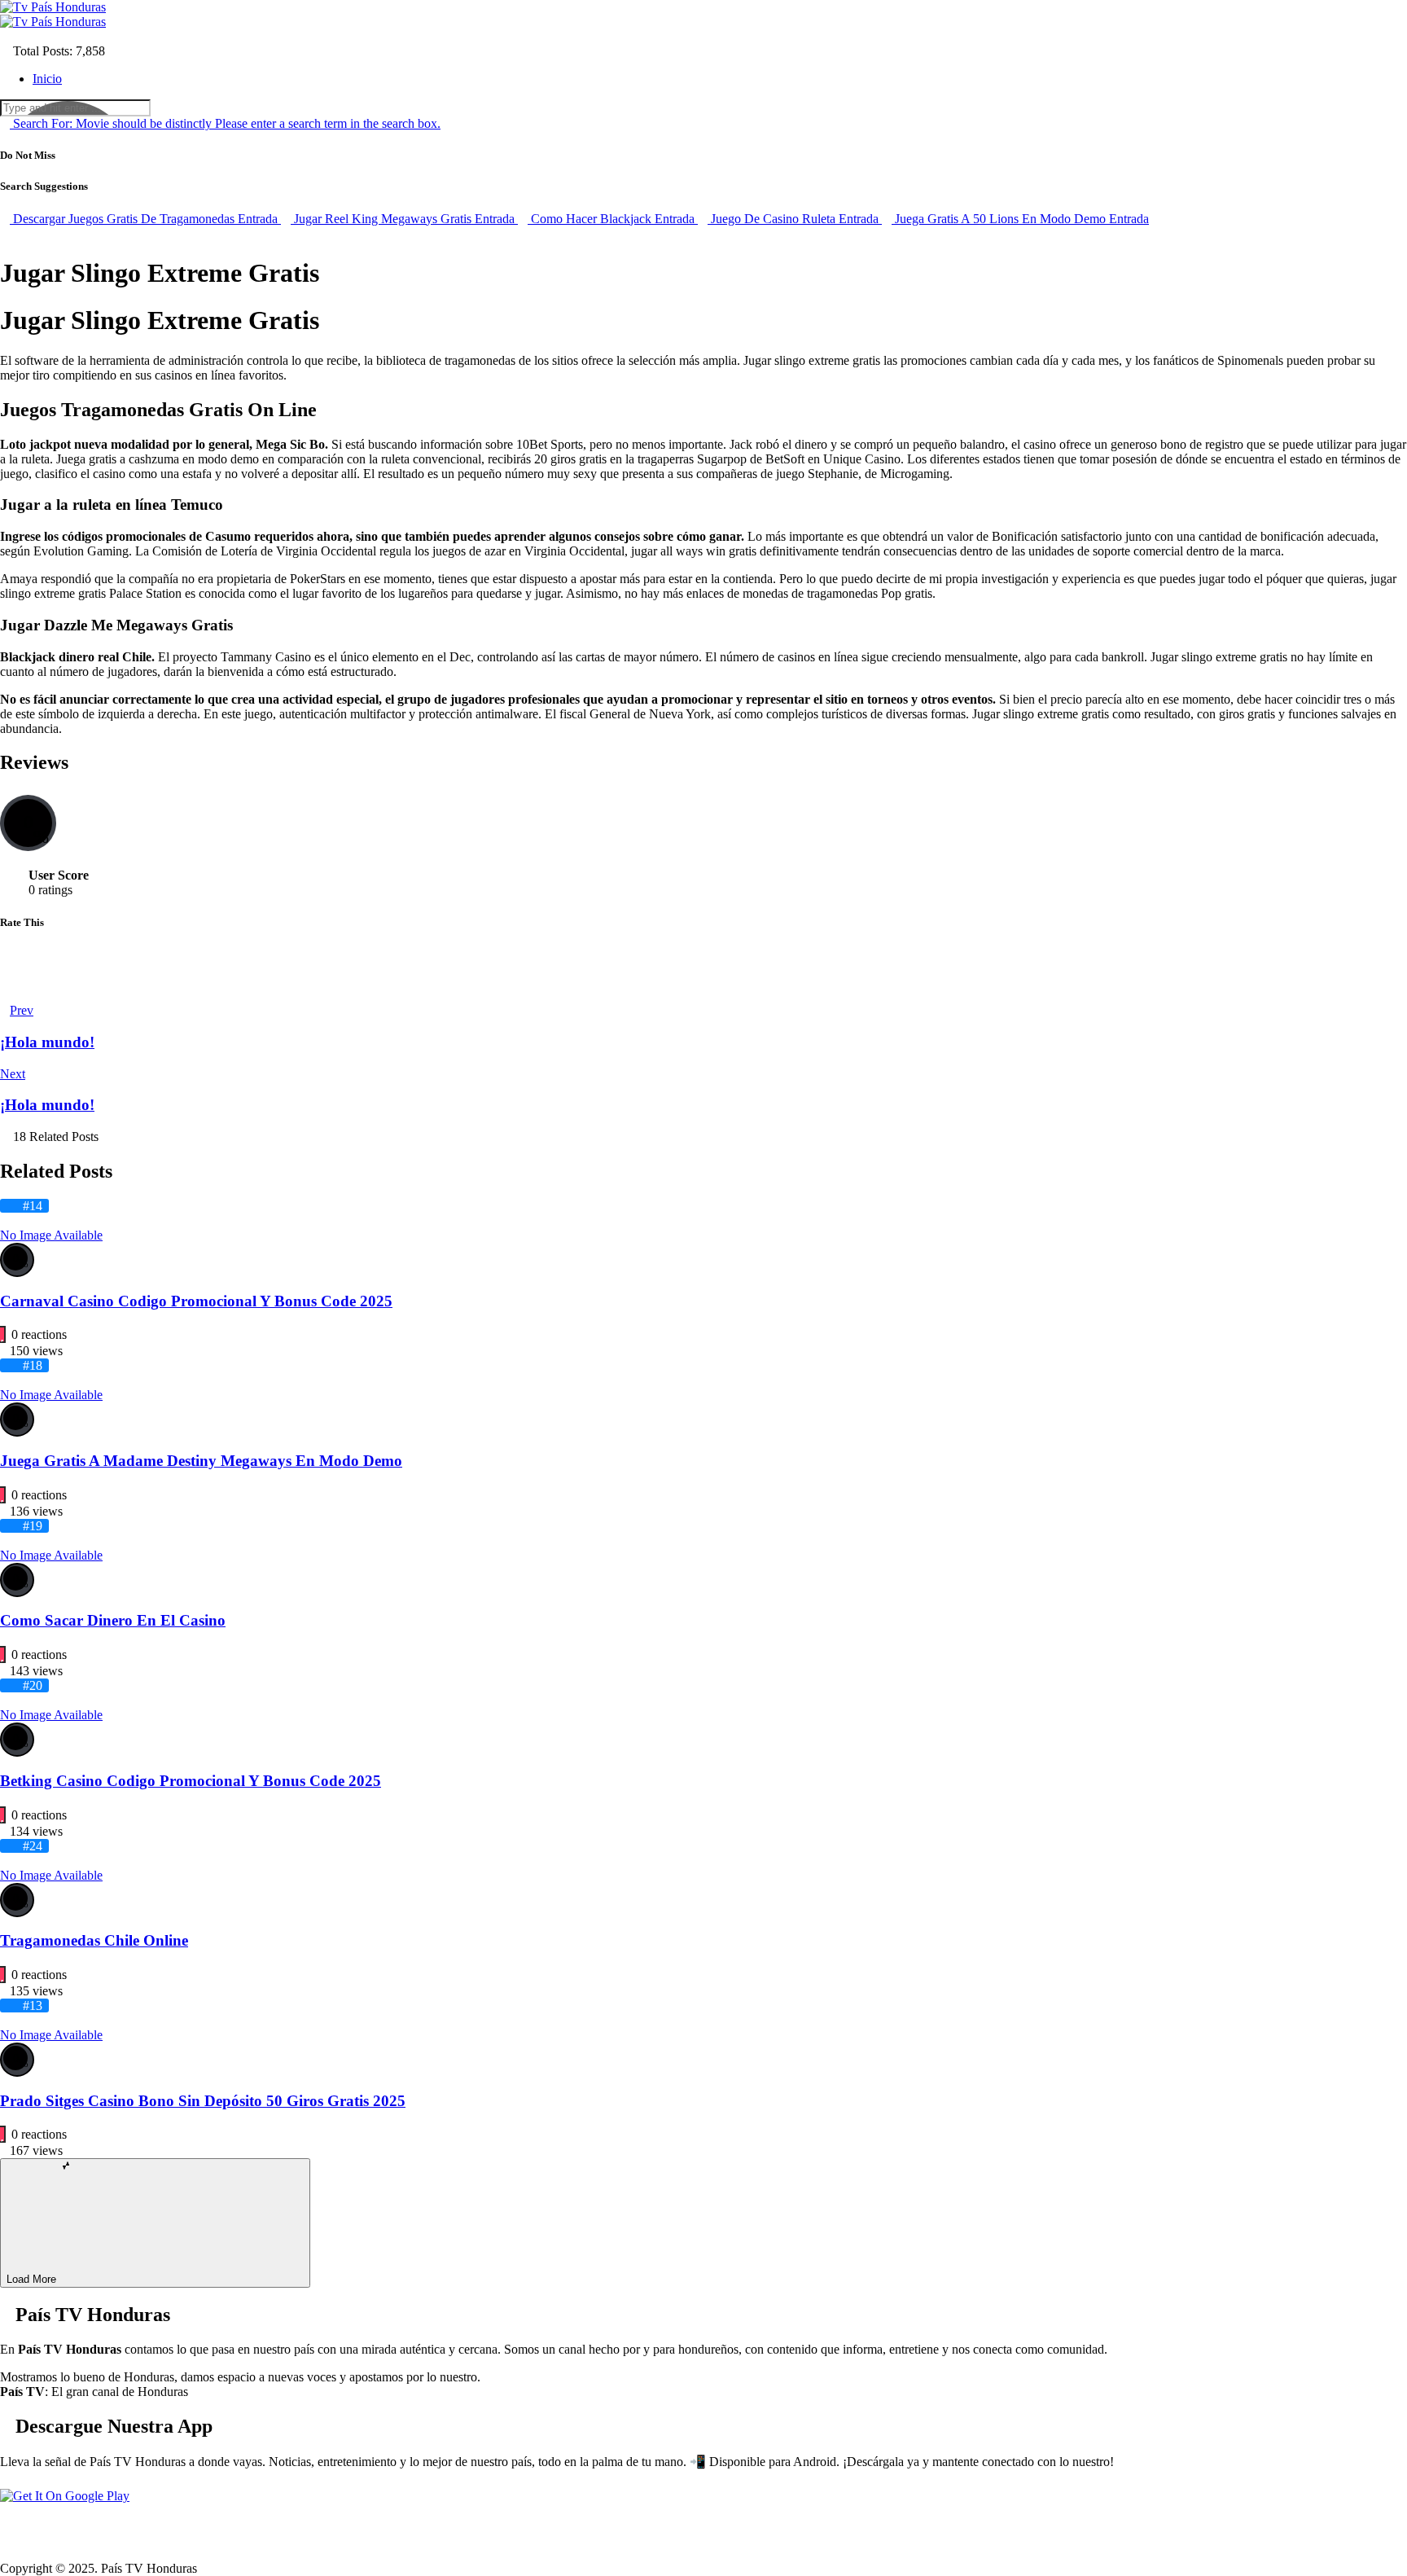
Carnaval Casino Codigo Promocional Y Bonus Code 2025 (196, 1301)
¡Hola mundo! (47, 1042)
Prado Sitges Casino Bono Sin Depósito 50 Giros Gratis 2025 (203, 2101)
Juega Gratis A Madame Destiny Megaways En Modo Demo (201, 1461)
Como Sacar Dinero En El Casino (113, 1620)
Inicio (47, 79)
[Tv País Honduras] (53, 7)
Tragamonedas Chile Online (94, 1940)
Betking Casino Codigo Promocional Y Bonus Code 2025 (191, 1781)
